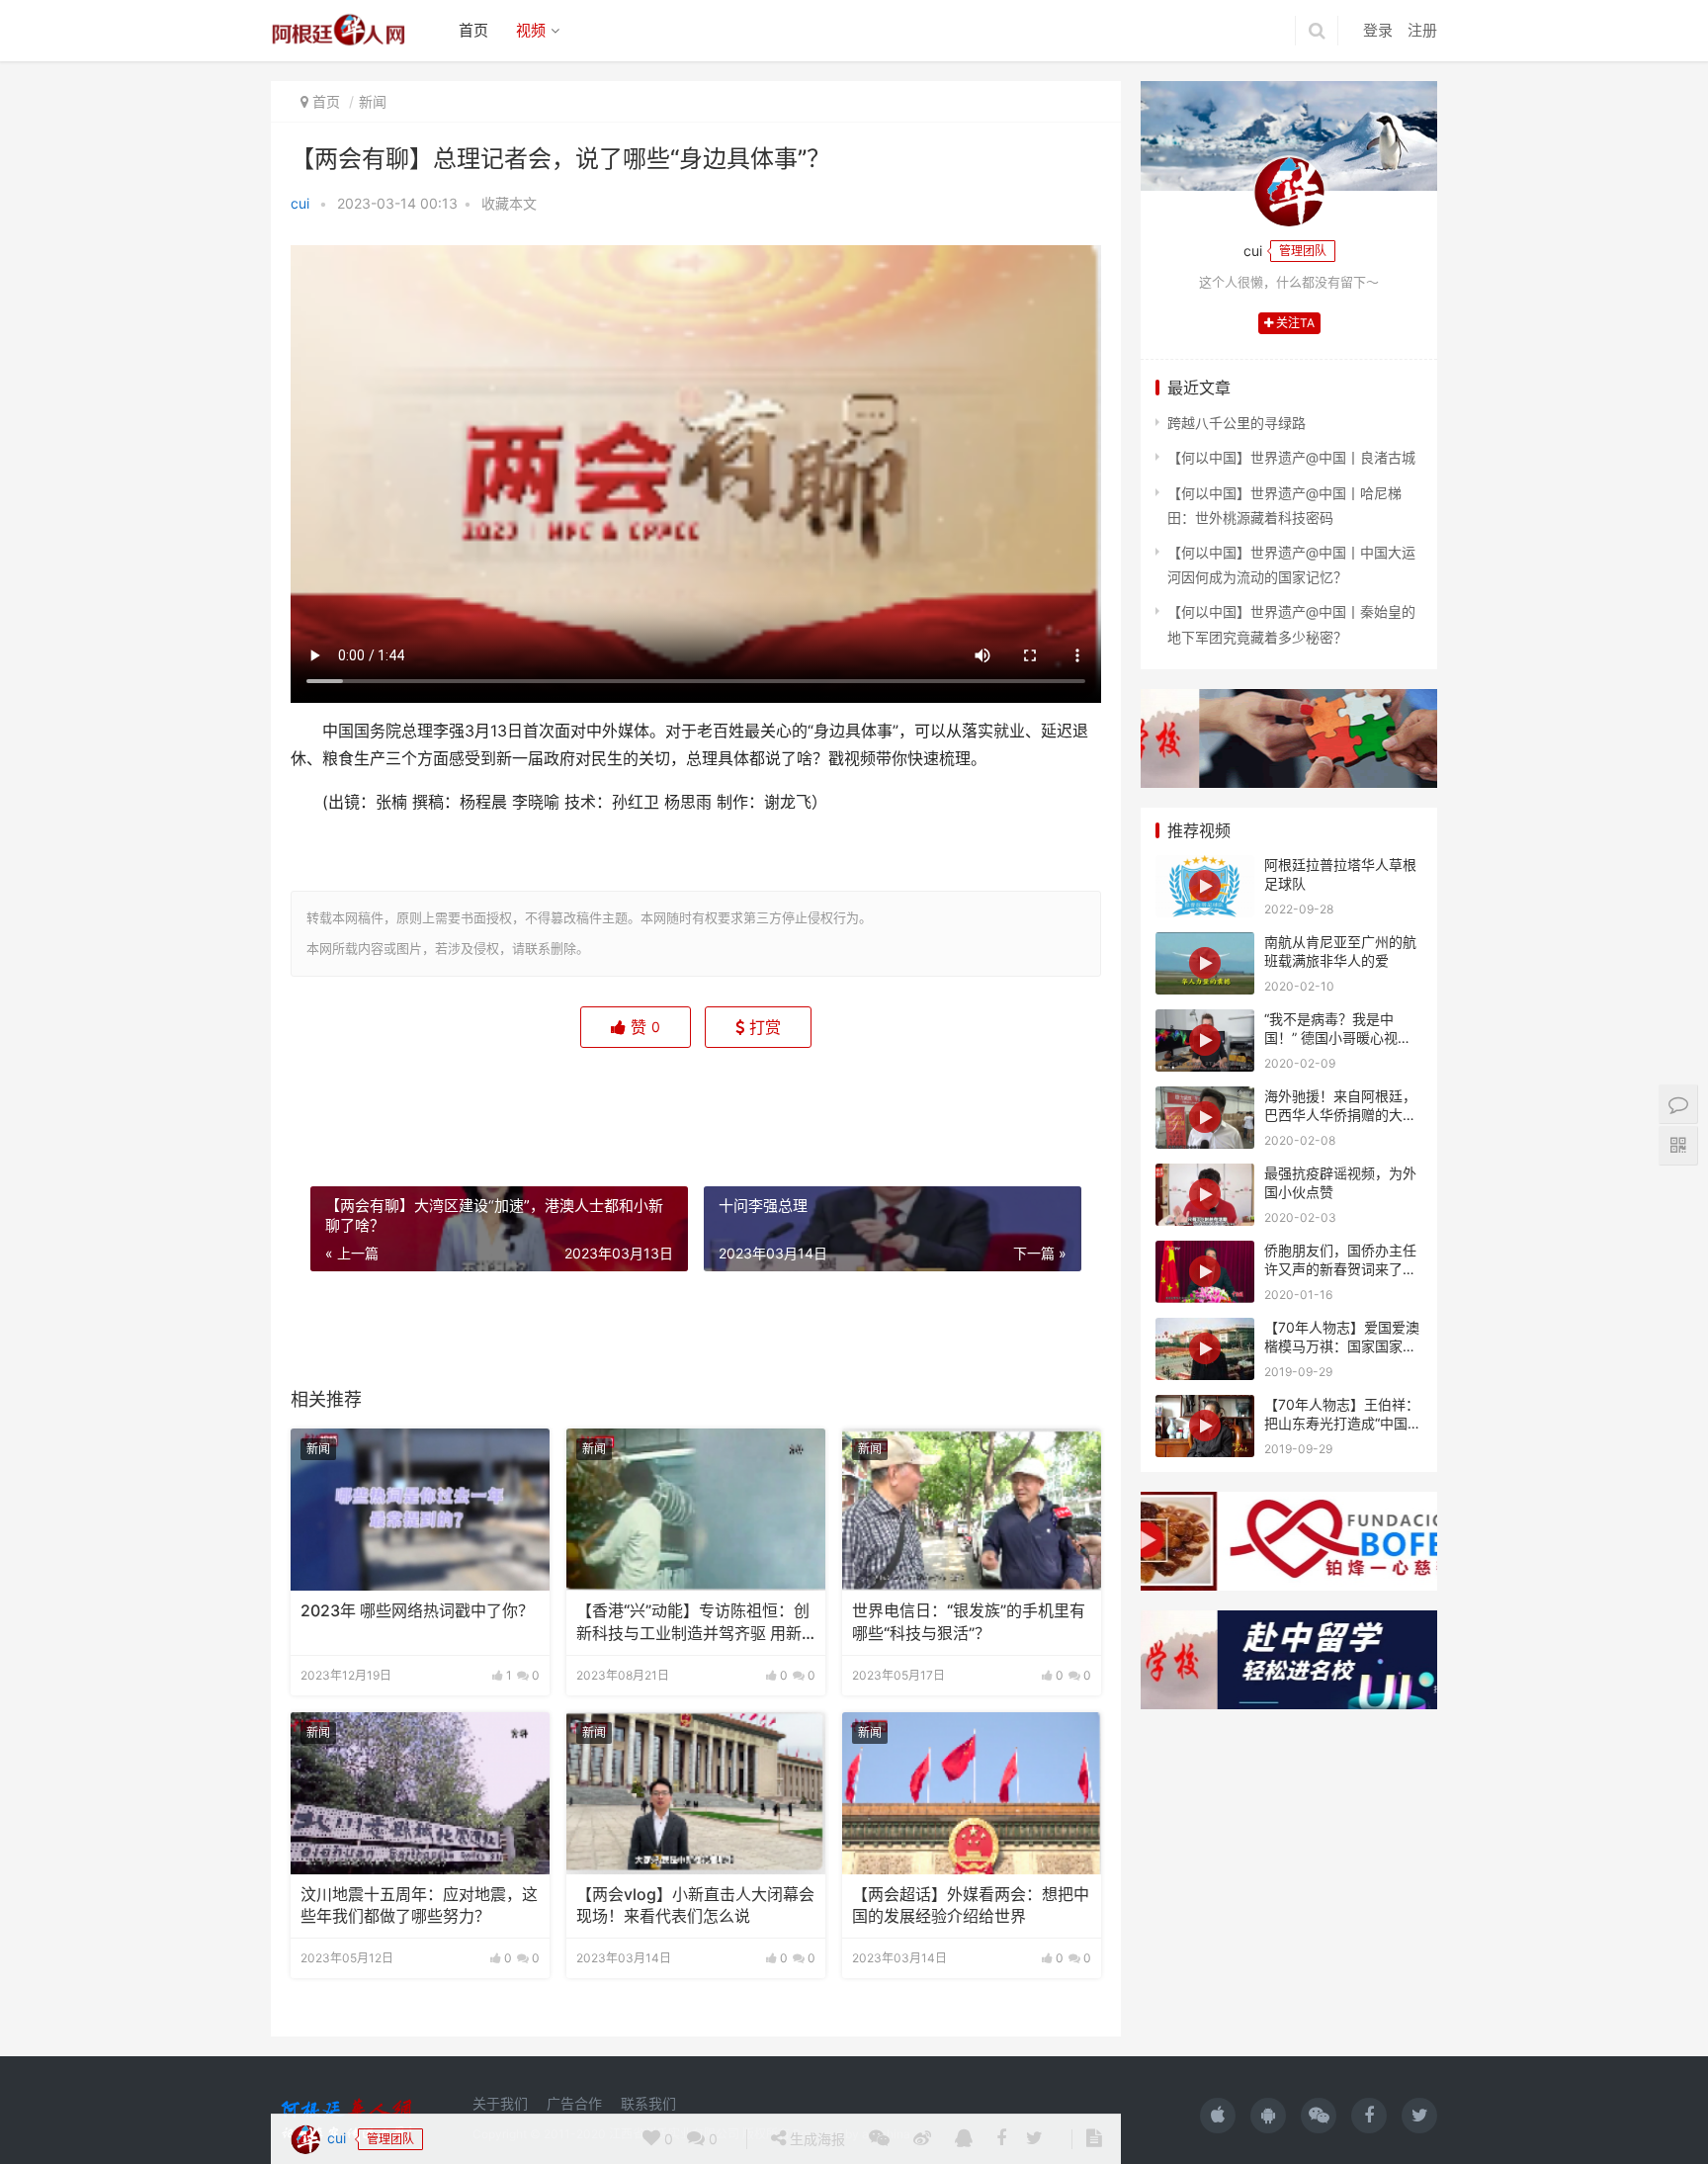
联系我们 (648, 2103)
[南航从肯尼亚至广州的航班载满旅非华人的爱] (1205, 963)
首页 (473, 30)
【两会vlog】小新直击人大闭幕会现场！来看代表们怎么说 (695, 1905)
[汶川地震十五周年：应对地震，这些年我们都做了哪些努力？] (420, 1793)
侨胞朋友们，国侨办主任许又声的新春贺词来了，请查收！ (1340, 1269)
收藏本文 (509, 203)
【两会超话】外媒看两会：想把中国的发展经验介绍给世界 (971, 1905)
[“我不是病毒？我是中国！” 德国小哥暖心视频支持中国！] (1205, 1040)
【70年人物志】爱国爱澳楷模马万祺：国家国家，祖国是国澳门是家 (1342, 1346)
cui (300, 203)
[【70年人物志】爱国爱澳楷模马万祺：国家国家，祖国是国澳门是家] (1205, 1349)
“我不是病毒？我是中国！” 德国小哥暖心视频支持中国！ (1338, 1038)
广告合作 (574, 2103)
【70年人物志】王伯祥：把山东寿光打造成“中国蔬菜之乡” (1343, 1424)
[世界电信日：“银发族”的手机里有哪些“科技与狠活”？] (972, 1510)
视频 (531, 30)
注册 (1422, 30)
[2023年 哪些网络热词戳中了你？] (420, 1510)
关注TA (1294, 323)
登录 (1378, 30)
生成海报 (815, 1103)
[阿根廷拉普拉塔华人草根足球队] (1205, 886)
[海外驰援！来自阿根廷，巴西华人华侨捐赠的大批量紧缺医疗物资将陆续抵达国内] (1205, 1118)
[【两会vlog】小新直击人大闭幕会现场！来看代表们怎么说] (696, 1793)
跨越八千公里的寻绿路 (1237, 423)
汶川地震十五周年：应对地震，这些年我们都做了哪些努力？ (419, 1905)
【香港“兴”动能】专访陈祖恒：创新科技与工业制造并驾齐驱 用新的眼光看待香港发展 (693, 1623)
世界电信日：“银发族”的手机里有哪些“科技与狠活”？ (969, 1622)
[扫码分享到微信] (879, 1103)
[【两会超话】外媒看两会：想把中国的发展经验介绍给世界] (972, 1793)
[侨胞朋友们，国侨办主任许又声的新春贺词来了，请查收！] (1205, 1272)
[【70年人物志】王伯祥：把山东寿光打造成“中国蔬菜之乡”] (1205, 1426)
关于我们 (500, 2103)
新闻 (373, 101)
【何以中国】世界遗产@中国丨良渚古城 (1291, 457)
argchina (886, 2134)
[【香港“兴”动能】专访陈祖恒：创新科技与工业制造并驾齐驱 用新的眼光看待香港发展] (696, 1510)
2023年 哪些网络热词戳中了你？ (417, 1611)
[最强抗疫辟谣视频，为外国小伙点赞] (1205, 1195)
